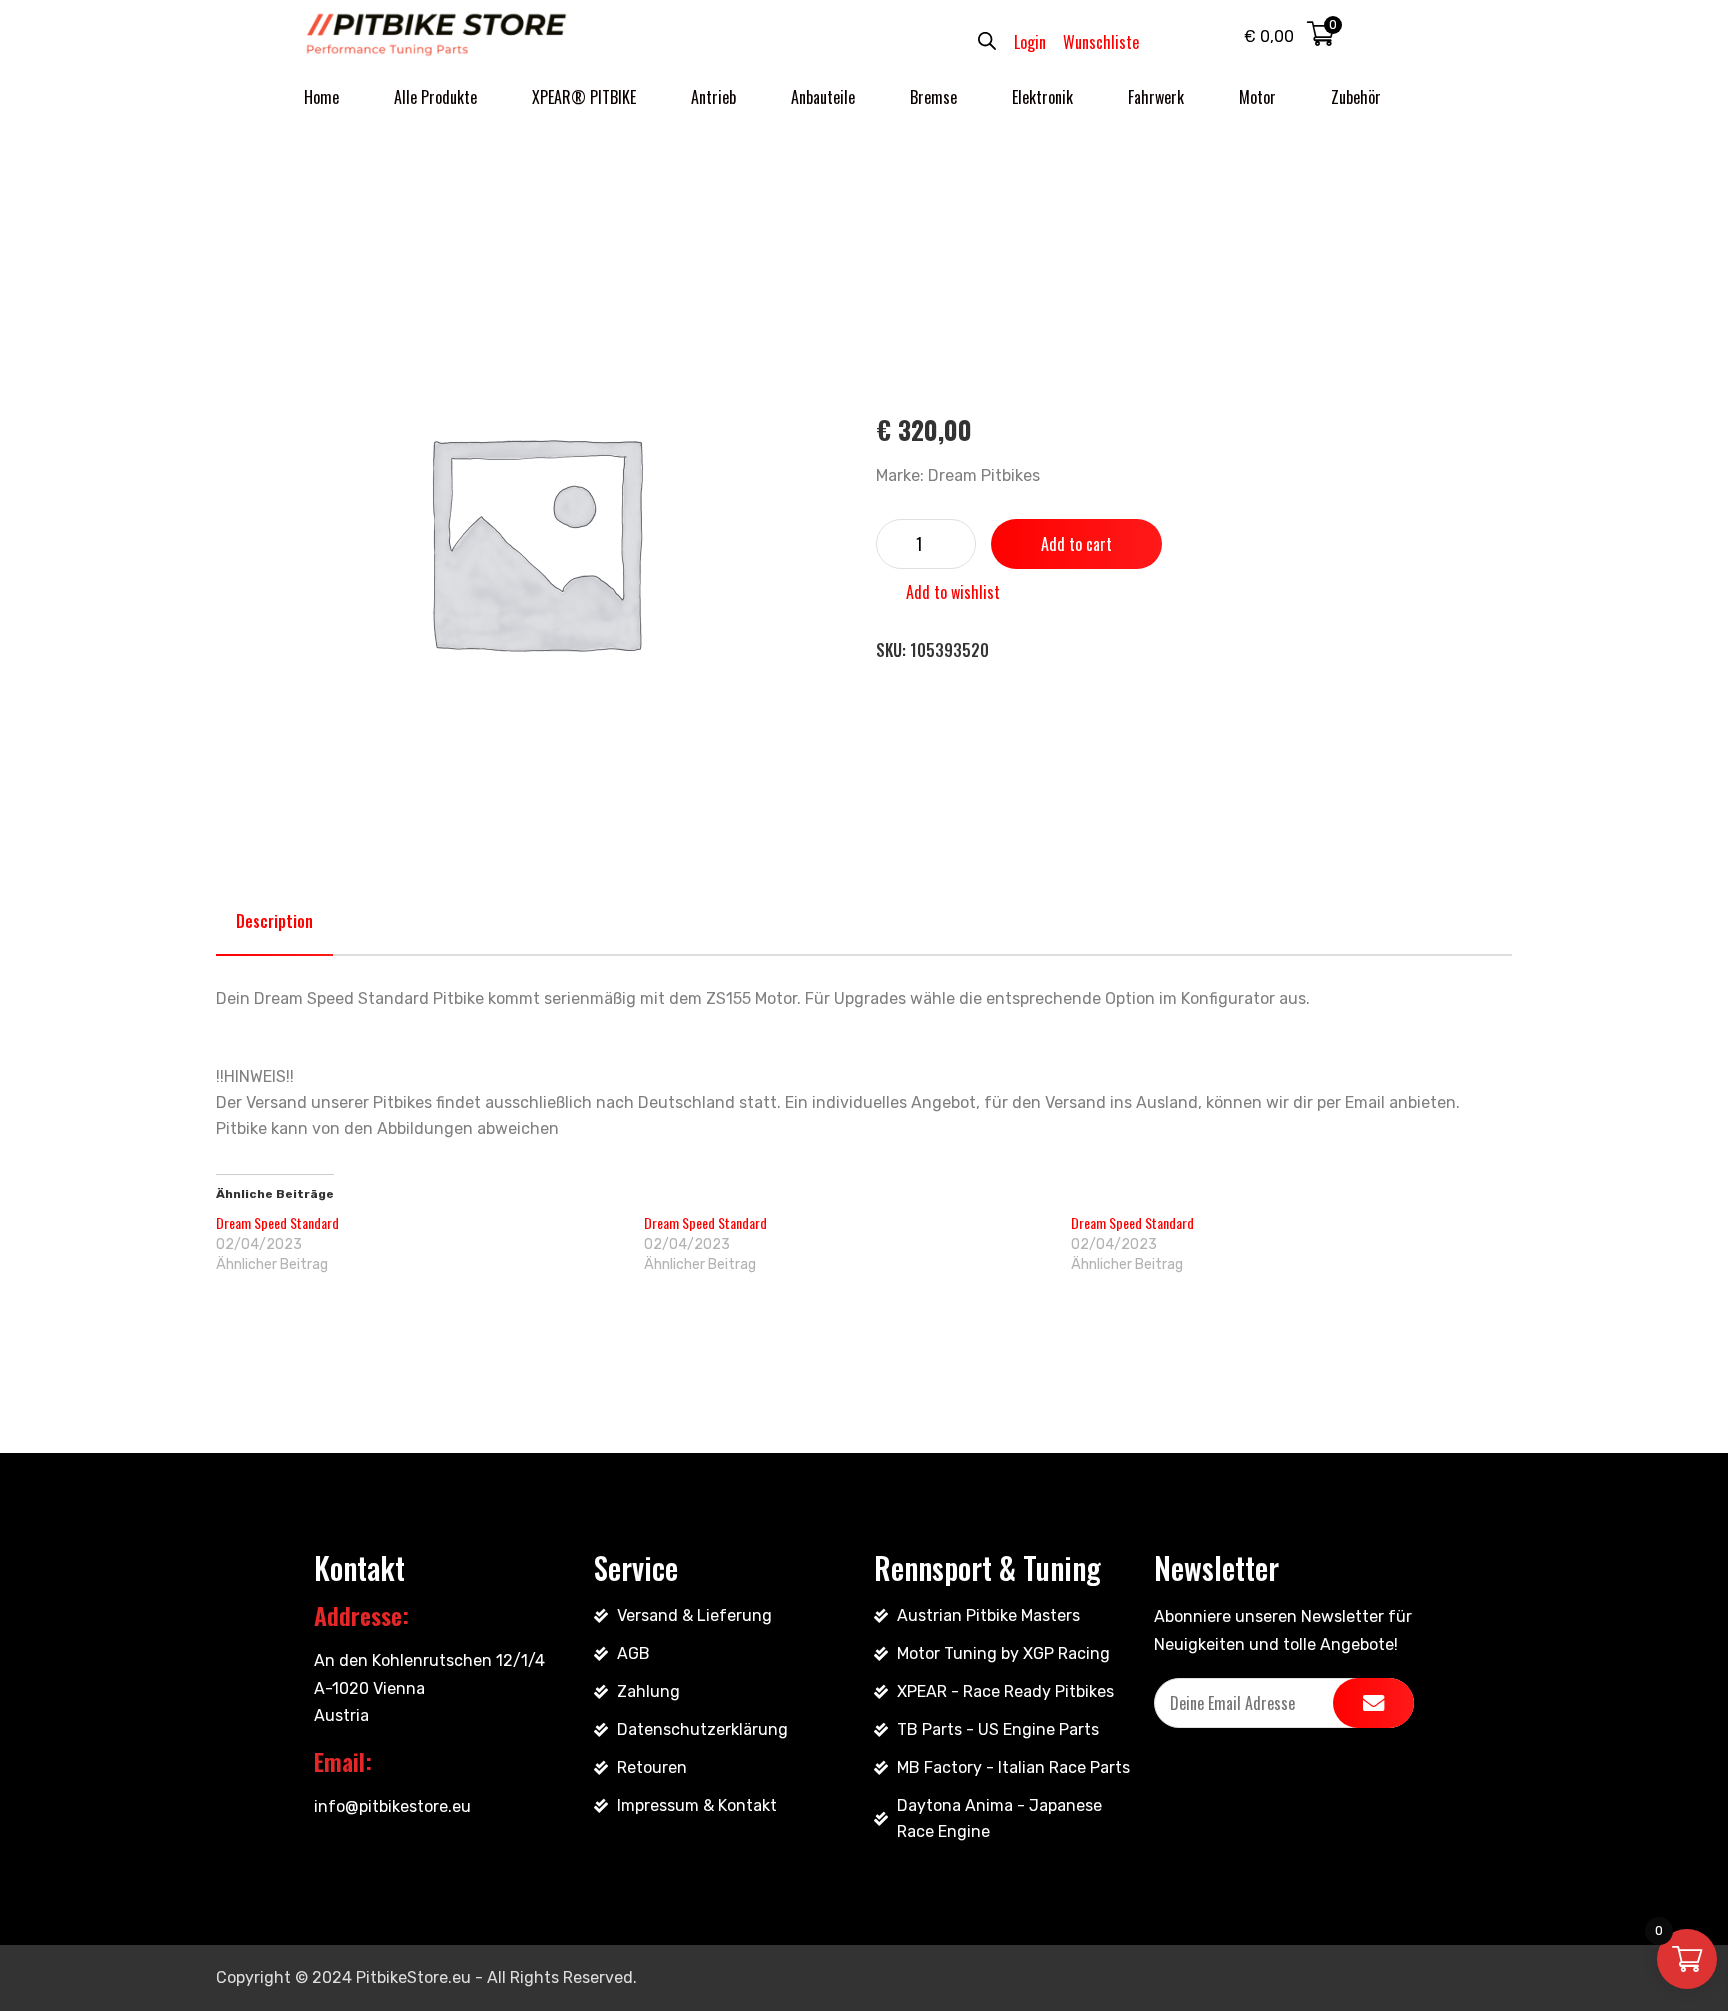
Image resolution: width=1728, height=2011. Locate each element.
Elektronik (1042, 97)
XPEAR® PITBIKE (584, 97)
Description (274, 921)
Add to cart (1076, 544)
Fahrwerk (1156, 97)
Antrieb (713, 97)
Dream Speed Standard (277, 1222)
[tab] (274, 921)
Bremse (933, 97)
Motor (1257, 97)
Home (321, 97)
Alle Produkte (435, 97)
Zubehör (1356, 97)
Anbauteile (823, 97)
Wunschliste (1101, 42)
